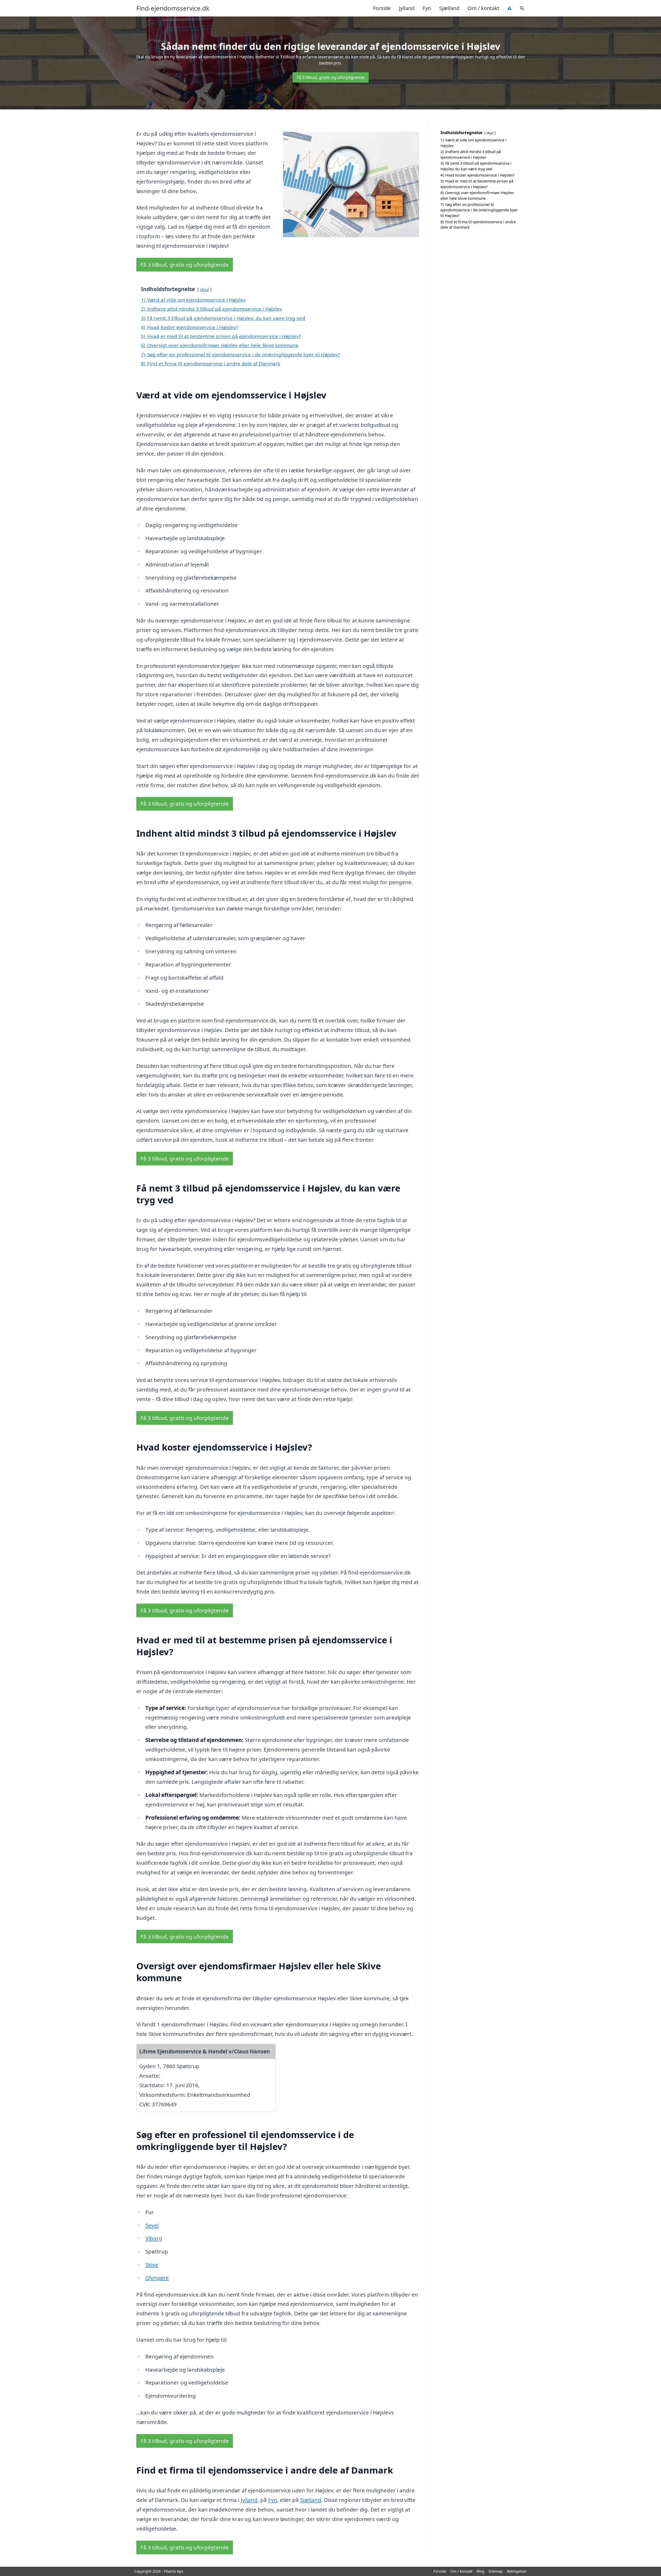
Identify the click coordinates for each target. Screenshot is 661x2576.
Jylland (407, 8)
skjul (204, 289)
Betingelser (517, 2571)
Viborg (154, 2238)
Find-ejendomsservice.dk (173, 8)
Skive (152, 2265)
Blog (481, 2571)
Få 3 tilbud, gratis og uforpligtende (331, 77)
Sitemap (496, 2571)
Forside (382, 8)
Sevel (152, 2225)
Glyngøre (157, 2278)
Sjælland (449, 8)
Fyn (427, 8)
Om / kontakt (483, 8)
